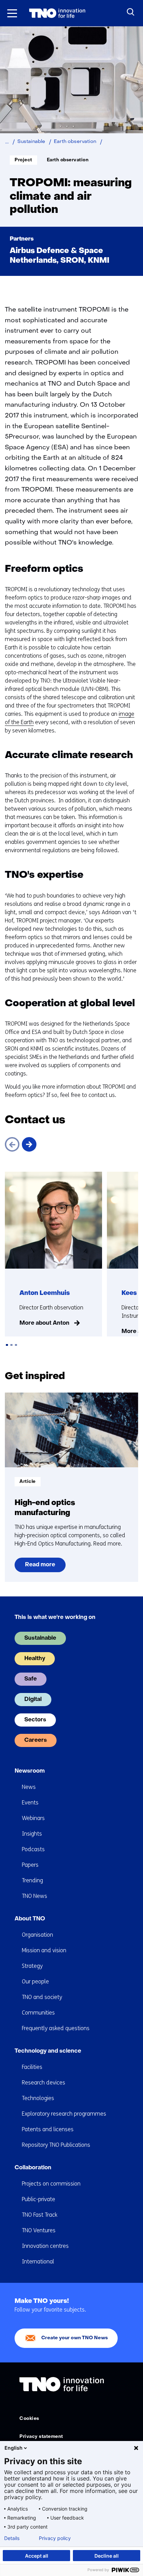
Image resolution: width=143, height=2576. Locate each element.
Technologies (38, 2098)
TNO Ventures (39, 2230)
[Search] (131, 12)
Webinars (33, 1818)
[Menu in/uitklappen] (12, 13)
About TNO (30, 1919)
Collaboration (33, 2168)
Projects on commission (51, 2184)
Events (30, 1803)
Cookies (29, 2419)
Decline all (107, 2556)
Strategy (32, 1966)
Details (12, 2538)
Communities (38, 2013)
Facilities (32, 2067)
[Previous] (12, 1144)
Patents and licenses (48, 2129)
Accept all (37, 2556)
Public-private (39, 2199)
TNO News (35, 1896)
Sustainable (40, 1638)
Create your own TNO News (75, 2338)
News (29, 1787)
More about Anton (44, 1323)
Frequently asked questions (56, 2028)
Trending (32, 1880)
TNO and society (42, 1997)
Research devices (44, 2083)
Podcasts (33, 1849)
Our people (35, 1981)
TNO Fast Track (40, 2215)
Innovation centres (45, 2246)
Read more (45, 1567)
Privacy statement (41, 2437)
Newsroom (30, 1771)
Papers (30, 1865)
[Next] (29, 1144)
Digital (33, 1700)
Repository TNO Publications (56, 2145)
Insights (32, 1834)
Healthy (35, 1659)
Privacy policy (55, 2538)
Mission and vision (44, 1950)
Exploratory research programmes (64, 2114)
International (38, 2262)
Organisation (37, 1935)
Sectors (35, 1720)
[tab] (7, 1345)
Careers (36, 1740)
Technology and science (48, 2051)
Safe (31, 1679)
